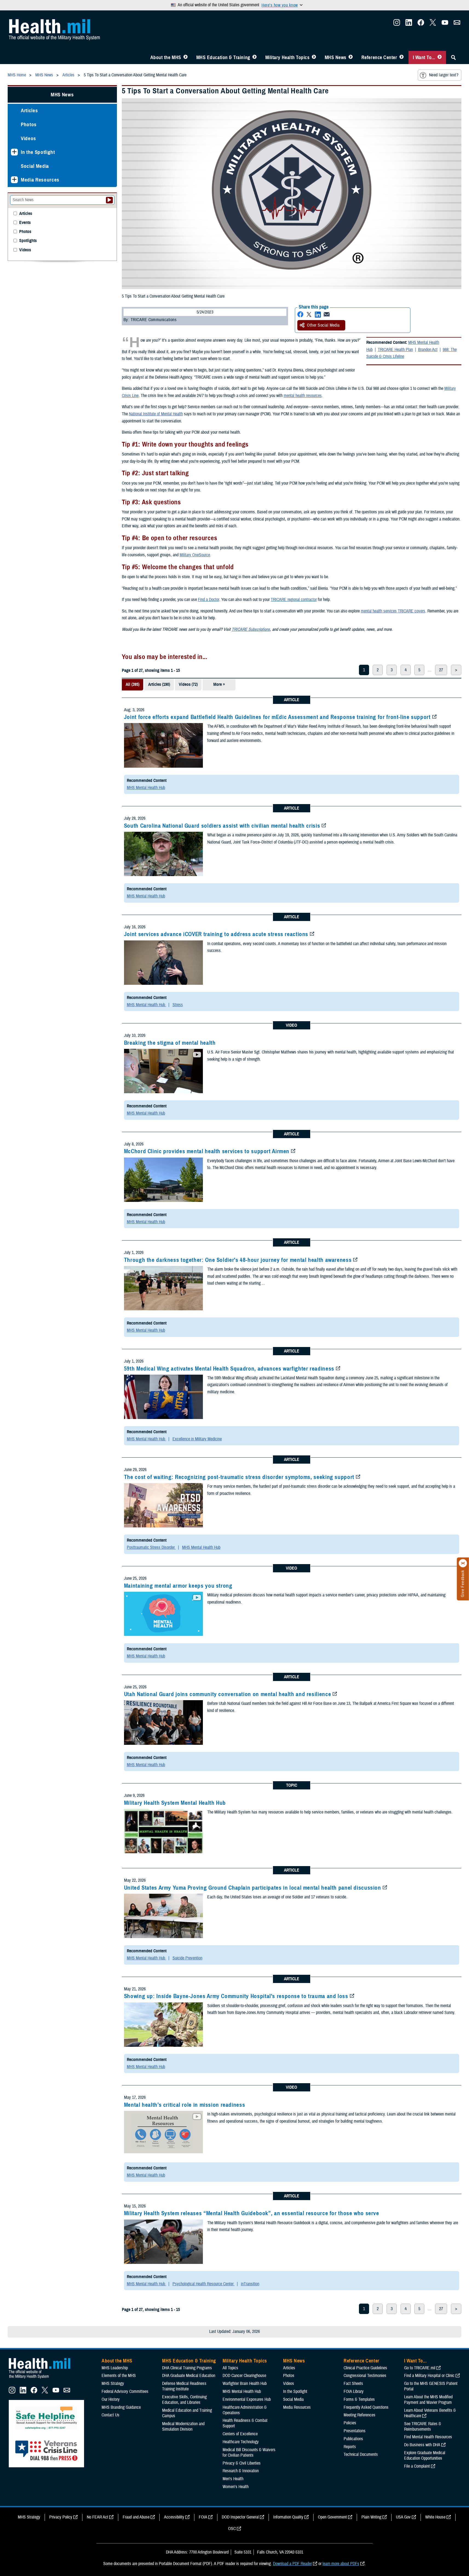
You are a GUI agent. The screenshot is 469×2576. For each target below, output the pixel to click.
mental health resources (303, 396)
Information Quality (288, 2517)
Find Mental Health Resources (428, 2437)
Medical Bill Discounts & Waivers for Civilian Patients (249, 2453)
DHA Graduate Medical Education (189, 2376)
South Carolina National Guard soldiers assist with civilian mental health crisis (222, 826)
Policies (350, 2423)
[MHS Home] (43, 2379)
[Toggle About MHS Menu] (185, 57)
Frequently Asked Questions (366, 2407)
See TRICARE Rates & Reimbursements (423, 2427)
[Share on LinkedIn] (318, 314)
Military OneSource (195, 555)
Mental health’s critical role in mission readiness (185, 2105)
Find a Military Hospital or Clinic (429, 2376)
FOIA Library (354, 2391)
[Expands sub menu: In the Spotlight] (14, 152)
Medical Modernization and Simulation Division (183, 2427)
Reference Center (379, 57)
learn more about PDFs (341, 2564)
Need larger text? (444, 75)
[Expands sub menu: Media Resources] (14, 180)
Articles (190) (159, 684)
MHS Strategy (113, 2384)
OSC (232, 2529)
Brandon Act (428, 350)
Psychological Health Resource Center (204, 2284)
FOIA (203, 2517)
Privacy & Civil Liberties (242, 2463)
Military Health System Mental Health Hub (175, 1803)
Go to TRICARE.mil (420, 2368)
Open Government (332, 2517)
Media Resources (40, 180)
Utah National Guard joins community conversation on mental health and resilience (228, 1694)
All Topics (230, 2368)
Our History (111, 2399)
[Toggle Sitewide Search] (453, 57)
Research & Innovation (241, 2471)
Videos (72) (188, 684)
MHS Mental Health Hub (146, 788)
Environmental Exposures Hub (247, 2399)
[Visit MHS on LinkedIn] (409, 24)
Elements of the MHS (119, 2376)
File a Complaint (417, 2466)
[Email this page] (327, 314)
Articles (29, 110)
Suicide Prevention (187, 1958)
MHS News (336, 57)
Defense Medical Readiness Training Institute (184, 2386)
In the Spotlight (38, 152)
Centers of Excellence (240, 2434)
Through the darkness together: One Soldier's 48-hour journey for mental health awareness (238, 1260)
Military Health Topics (287, 57)
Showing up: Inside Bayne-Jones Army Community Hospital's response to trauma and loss (236, 1996)
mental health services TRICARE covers (393, 611)
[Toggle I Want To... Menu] (440, 57)
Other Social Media (323, 325)
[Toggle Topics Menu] (314, 57)
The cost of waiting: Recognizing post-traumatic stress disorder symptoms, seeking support (239, 1477)
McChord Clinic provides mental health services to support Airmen (207, 1151)
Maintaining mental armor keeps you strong (178, 1586)
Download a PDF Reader (292, 2564)
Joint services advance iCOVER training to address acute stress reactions (216, 934)
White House (435, 2517)
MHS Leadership (115, 2368)
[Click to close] (463, 1563)
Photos (29, 124)
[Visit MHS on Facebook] (421, 24)
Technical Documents (361, 2454)
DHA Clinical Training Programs (187, 2368)
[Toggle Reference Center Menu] (402, 57)
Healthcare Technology (241, 2442)
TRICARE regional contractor (294, 600)
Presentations (355, 2431)
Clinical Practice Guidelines (365, 2368)
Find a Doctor (208, 600)
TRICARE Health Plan (395, 350)
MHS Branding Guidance (121, 2407)
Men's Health (233, 2479)
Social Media (35, 166)
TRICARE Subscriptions (251, 629)
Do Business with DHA (422, 2445)
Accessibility (174, 2517)
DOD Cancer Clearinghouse (244, 2376)
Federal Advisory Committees (125, 2391)
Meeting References (359, 2415)
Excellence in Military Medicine (197, 1439)
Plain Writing (371, 2517)
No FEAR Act (97, 2517)
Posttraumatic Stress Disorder (151, 1547)
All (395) (133, 684)
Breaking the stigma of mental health (170, 1043)
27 (441, 670)
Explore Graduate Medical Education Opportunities (425, 2456)
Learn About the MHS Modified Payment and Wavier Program (428, 2400)
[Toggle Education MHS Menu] (254, 57)
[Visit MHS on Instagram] (397, 24)
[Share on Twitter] (309, 314)
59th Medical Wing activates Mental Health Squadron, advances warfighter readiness (229, 1369)
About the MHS (166, 57)
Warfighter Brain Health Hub (245, 2384)
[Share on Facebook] (300, 314)
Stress (178, 1005)
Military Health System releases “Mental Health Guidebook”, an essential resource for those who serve (252, 2213)
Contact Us (110, 2415)
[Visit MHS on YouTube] (445, 24)
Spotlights (28, 241)
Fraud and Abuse (136, 2517)
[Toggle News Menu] (351, 57)
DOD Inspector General (240, 2517)
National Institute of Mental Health (156, 414)
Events (25, 223)
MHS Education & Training (223, 57)
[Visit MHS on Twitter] (433, 24)
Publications (353, 2439)
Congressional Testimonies (365, 2376)
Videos (28, 138)
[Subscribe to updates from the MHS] (457, 24)
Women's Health (236, 2487)
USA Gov (403, 2517)
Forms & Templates (359, 2399)
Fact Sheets (353, 2384)
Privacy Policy (61, 2517)
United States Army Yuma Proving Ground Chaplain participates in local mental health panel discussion (253, 1888)
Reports (350, 2447)
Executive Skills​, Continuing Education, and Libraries (184, 2400)
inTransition (250, 2284)
